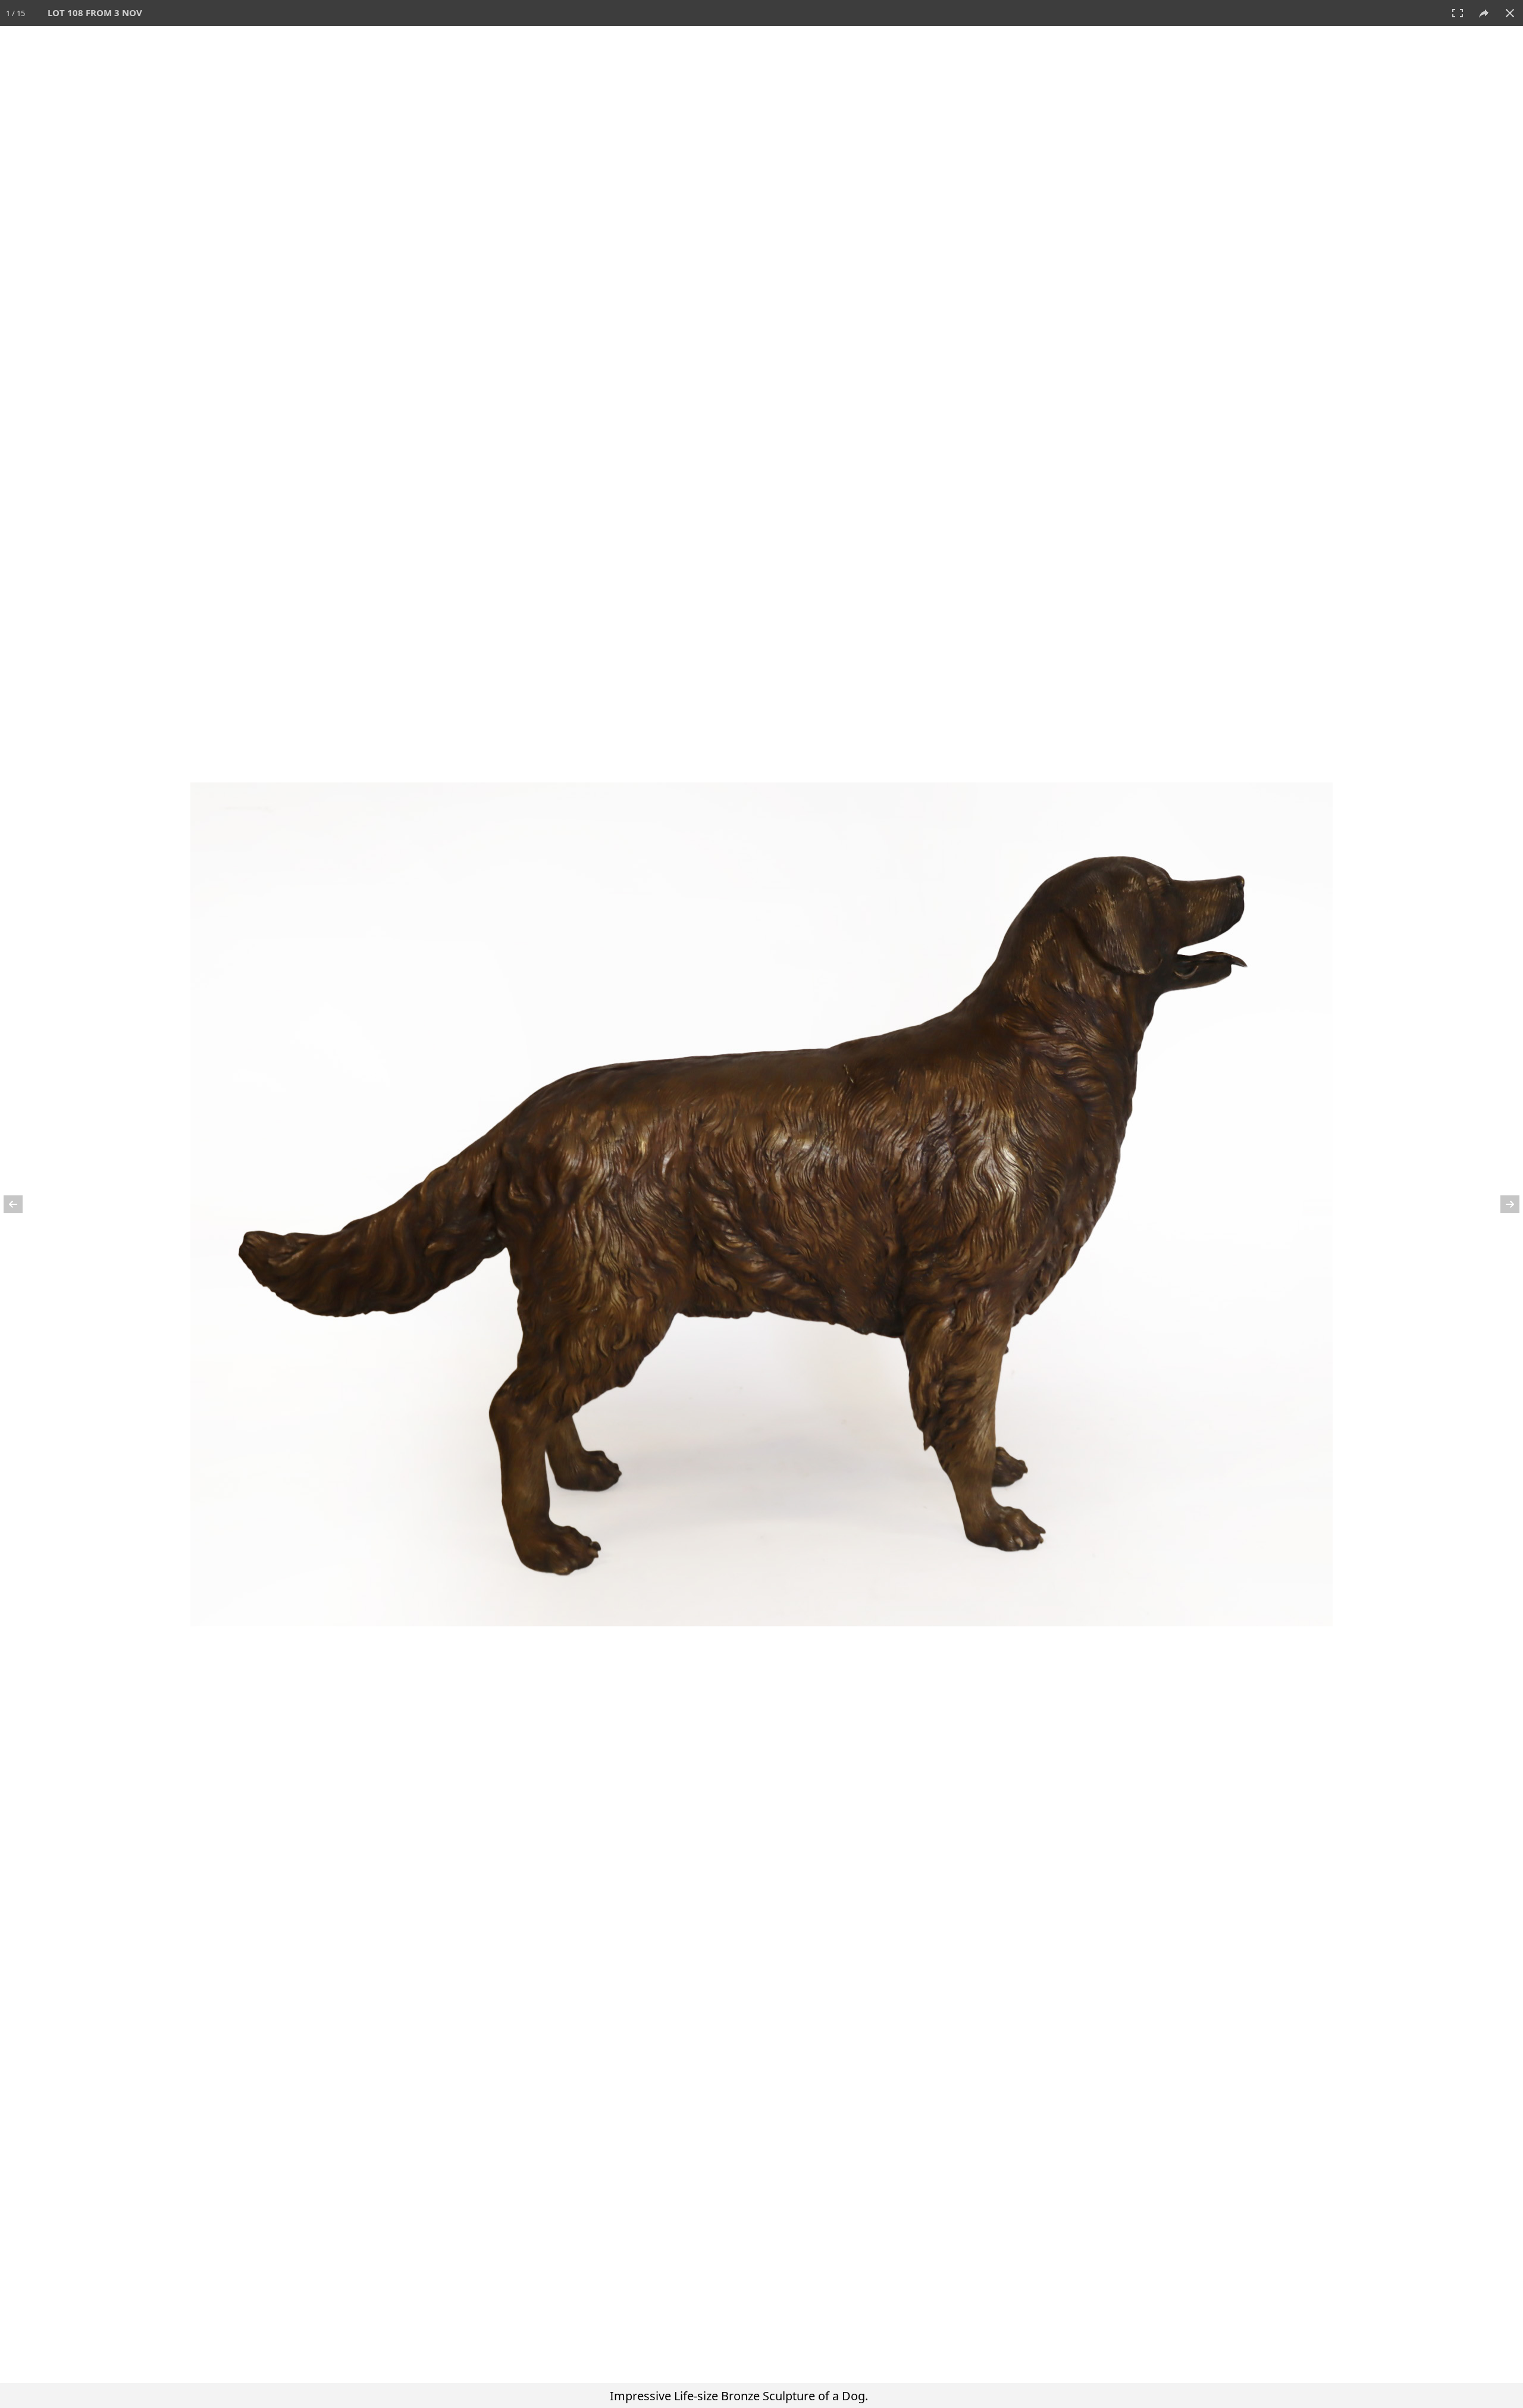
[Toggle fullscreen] (1458, 13)
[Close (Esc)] (1510, 13)
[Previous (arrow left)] (21, 1204)
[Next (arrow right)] (1502, 1204)
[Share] (1484, 13)
